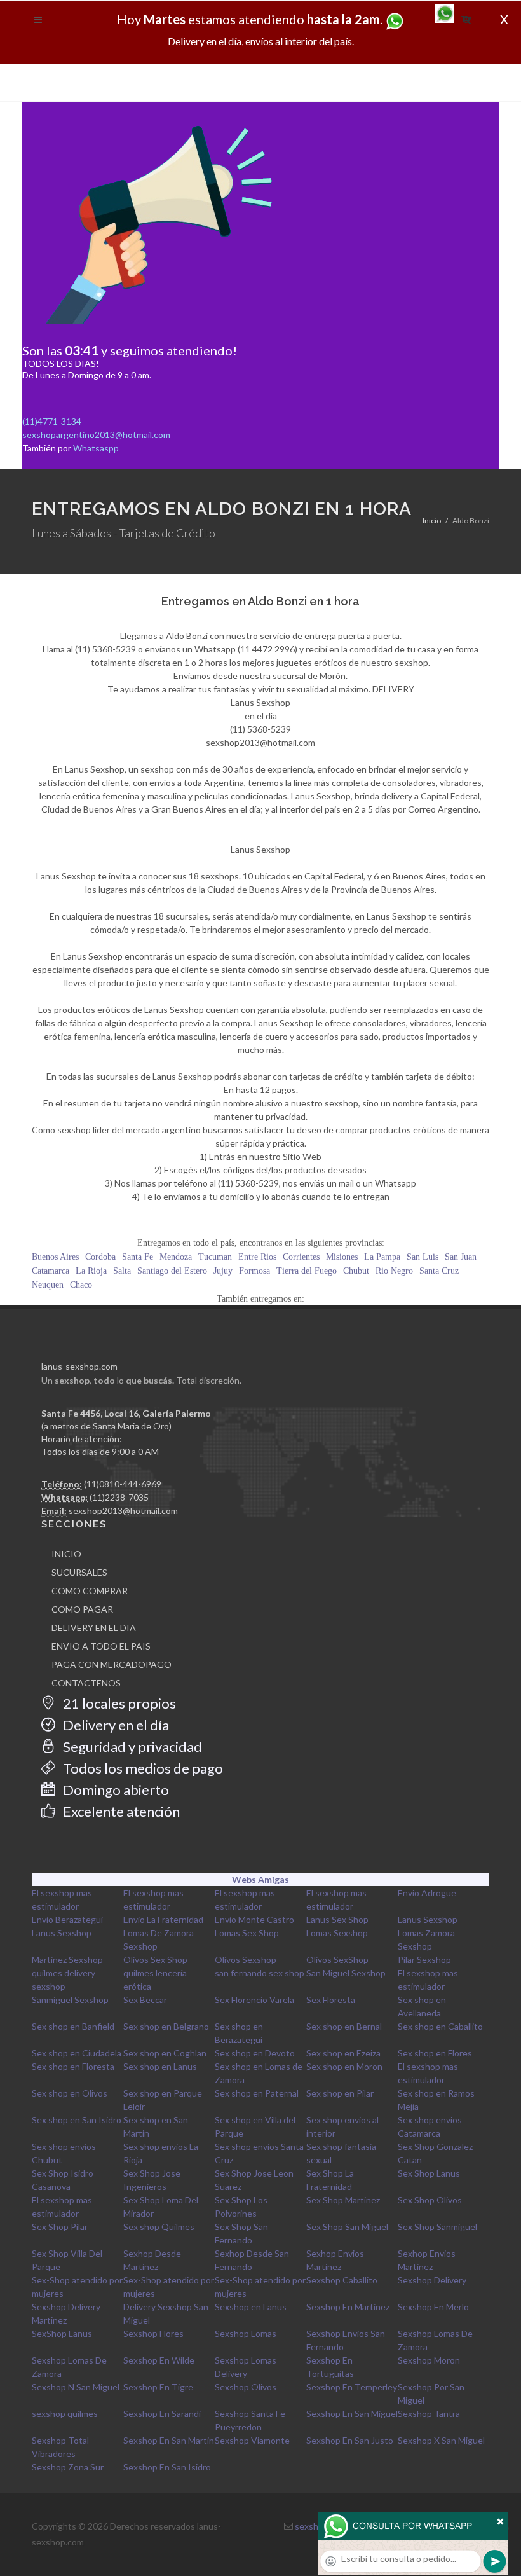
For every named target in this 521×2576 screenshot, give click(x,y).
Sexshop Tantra (429, 2414)
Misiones (342, 1257)
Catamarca (51, 1271)
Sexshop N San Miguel (76, 2387)
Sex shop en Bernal (344, 2026)
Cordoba (100, 1257)
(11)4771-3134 (52, 421)
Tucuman (215, 1257)
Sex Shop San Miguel (347, 2227)
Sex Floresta (331, 2000)
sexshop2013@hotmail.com (123, 1511)
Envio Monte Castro (254, 1919)
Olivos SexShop (337, 1960)
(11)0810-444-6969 (123, 1484)
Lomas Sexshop (337, 1933)
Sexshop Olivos (246, 2387)
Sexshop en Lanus (251, 2307)
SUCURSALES (79, 1572)
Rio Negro (394, 1271)
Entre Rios (257, 1257)
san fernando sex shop (260, 1973)
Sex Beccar (145, 2000)
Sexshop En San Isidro (167, 2467)
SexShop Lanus (62, 2333)
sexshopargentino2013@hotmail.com (96, 435)
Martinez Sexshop (67, 1960)
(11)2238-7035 (119, 1497)
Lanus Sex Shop (337, 1919)
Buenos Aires (55, 1257)
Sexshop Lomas (246, 2333)
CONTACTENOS (86, 1683)
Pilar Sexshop (424, 1960)
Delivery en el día (115, 1725)
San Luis (423, 1257)
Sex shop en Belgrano (166, 2026)
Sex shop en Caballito (440, 2026)
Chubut (356, 1271)
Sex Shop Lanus (429, 2173)
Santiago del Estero (172, 1271)
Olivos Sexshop (246, 1960)
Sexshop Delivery (432, 2280)
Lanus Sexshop (428, 1919)
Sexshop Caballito (342, 2280)
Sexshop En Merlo (433, 2307)
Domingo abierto (115, 1790)
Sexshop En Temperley (352, 2387)
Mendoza (176, 1257)
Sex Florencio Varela (254, 2000)
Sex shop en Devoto (255, 2053)
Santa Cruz (439, 1271)
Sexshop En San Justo (350, 2440)
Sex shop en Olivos (70, 2093)
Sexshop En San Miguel (352, 2414)
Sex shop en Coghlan (165, 2053)
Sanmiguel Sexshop (70, 2000)
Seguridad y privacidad (131, 1746)
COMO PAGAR (82, 1609)
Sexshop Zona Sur (68, 2467)
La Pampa (382, 1257)
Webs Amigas (260, 1879)
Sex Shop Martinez (343, 2200)
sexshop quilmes (65, 2414)
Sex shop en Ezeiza (343, 2053)
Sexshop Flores (153, 2333)
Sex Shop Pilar (60, 2227)
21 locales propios (118, 1703)
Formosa (254, 1271)
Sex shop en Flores (435, 2053)
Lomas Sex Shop (247, 1933)
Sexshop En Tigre (158, 2387)
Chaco (81, 1285)
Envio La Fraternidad (163, 1919)
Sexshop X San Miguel (441, 2440)
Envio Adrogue (427, 1893)
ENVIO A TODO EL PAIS (101, 1646)
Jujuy (223, 1271)
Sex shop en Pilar (340, 2093)
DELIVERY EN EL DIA (94, 1628)
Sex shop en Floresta (73, 2066)
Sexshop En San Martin (169, 2440)
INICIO (66, 1554)
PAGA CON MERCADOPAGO (112, 1664)
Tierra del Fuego (307, 1271)
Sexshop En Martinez (348, 2307)
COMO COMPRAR (90, 1591)
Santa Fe (138, 1257)
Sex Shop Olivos (430, 2200)
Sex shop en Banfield (73, 2026)
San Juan (461, 1257)
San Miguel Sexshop (346, 1973)
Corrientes (301, 1257)
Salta (122, 1271)
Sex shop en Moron (344, 2066)
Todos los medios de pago (142, 1768)
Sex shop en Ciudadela (77, 2053)
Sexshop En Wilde (159, 2360)
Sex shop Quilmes (159, 2227)
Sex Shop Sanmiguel (437, 2227)
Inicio (432, 520)
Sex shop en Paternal (257, 2093)
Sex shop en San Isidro (77, 2120)
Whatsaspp (96, 448)
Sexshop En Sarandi (162, 2414)
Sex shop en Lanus (160, 2066)
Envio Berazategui (67, 1919)
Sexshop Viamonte (252, 2440)
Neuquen (48, 1285)
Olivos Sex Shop (155, 1960)
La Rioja (91, 1271)
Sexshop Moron (429, 2360)
